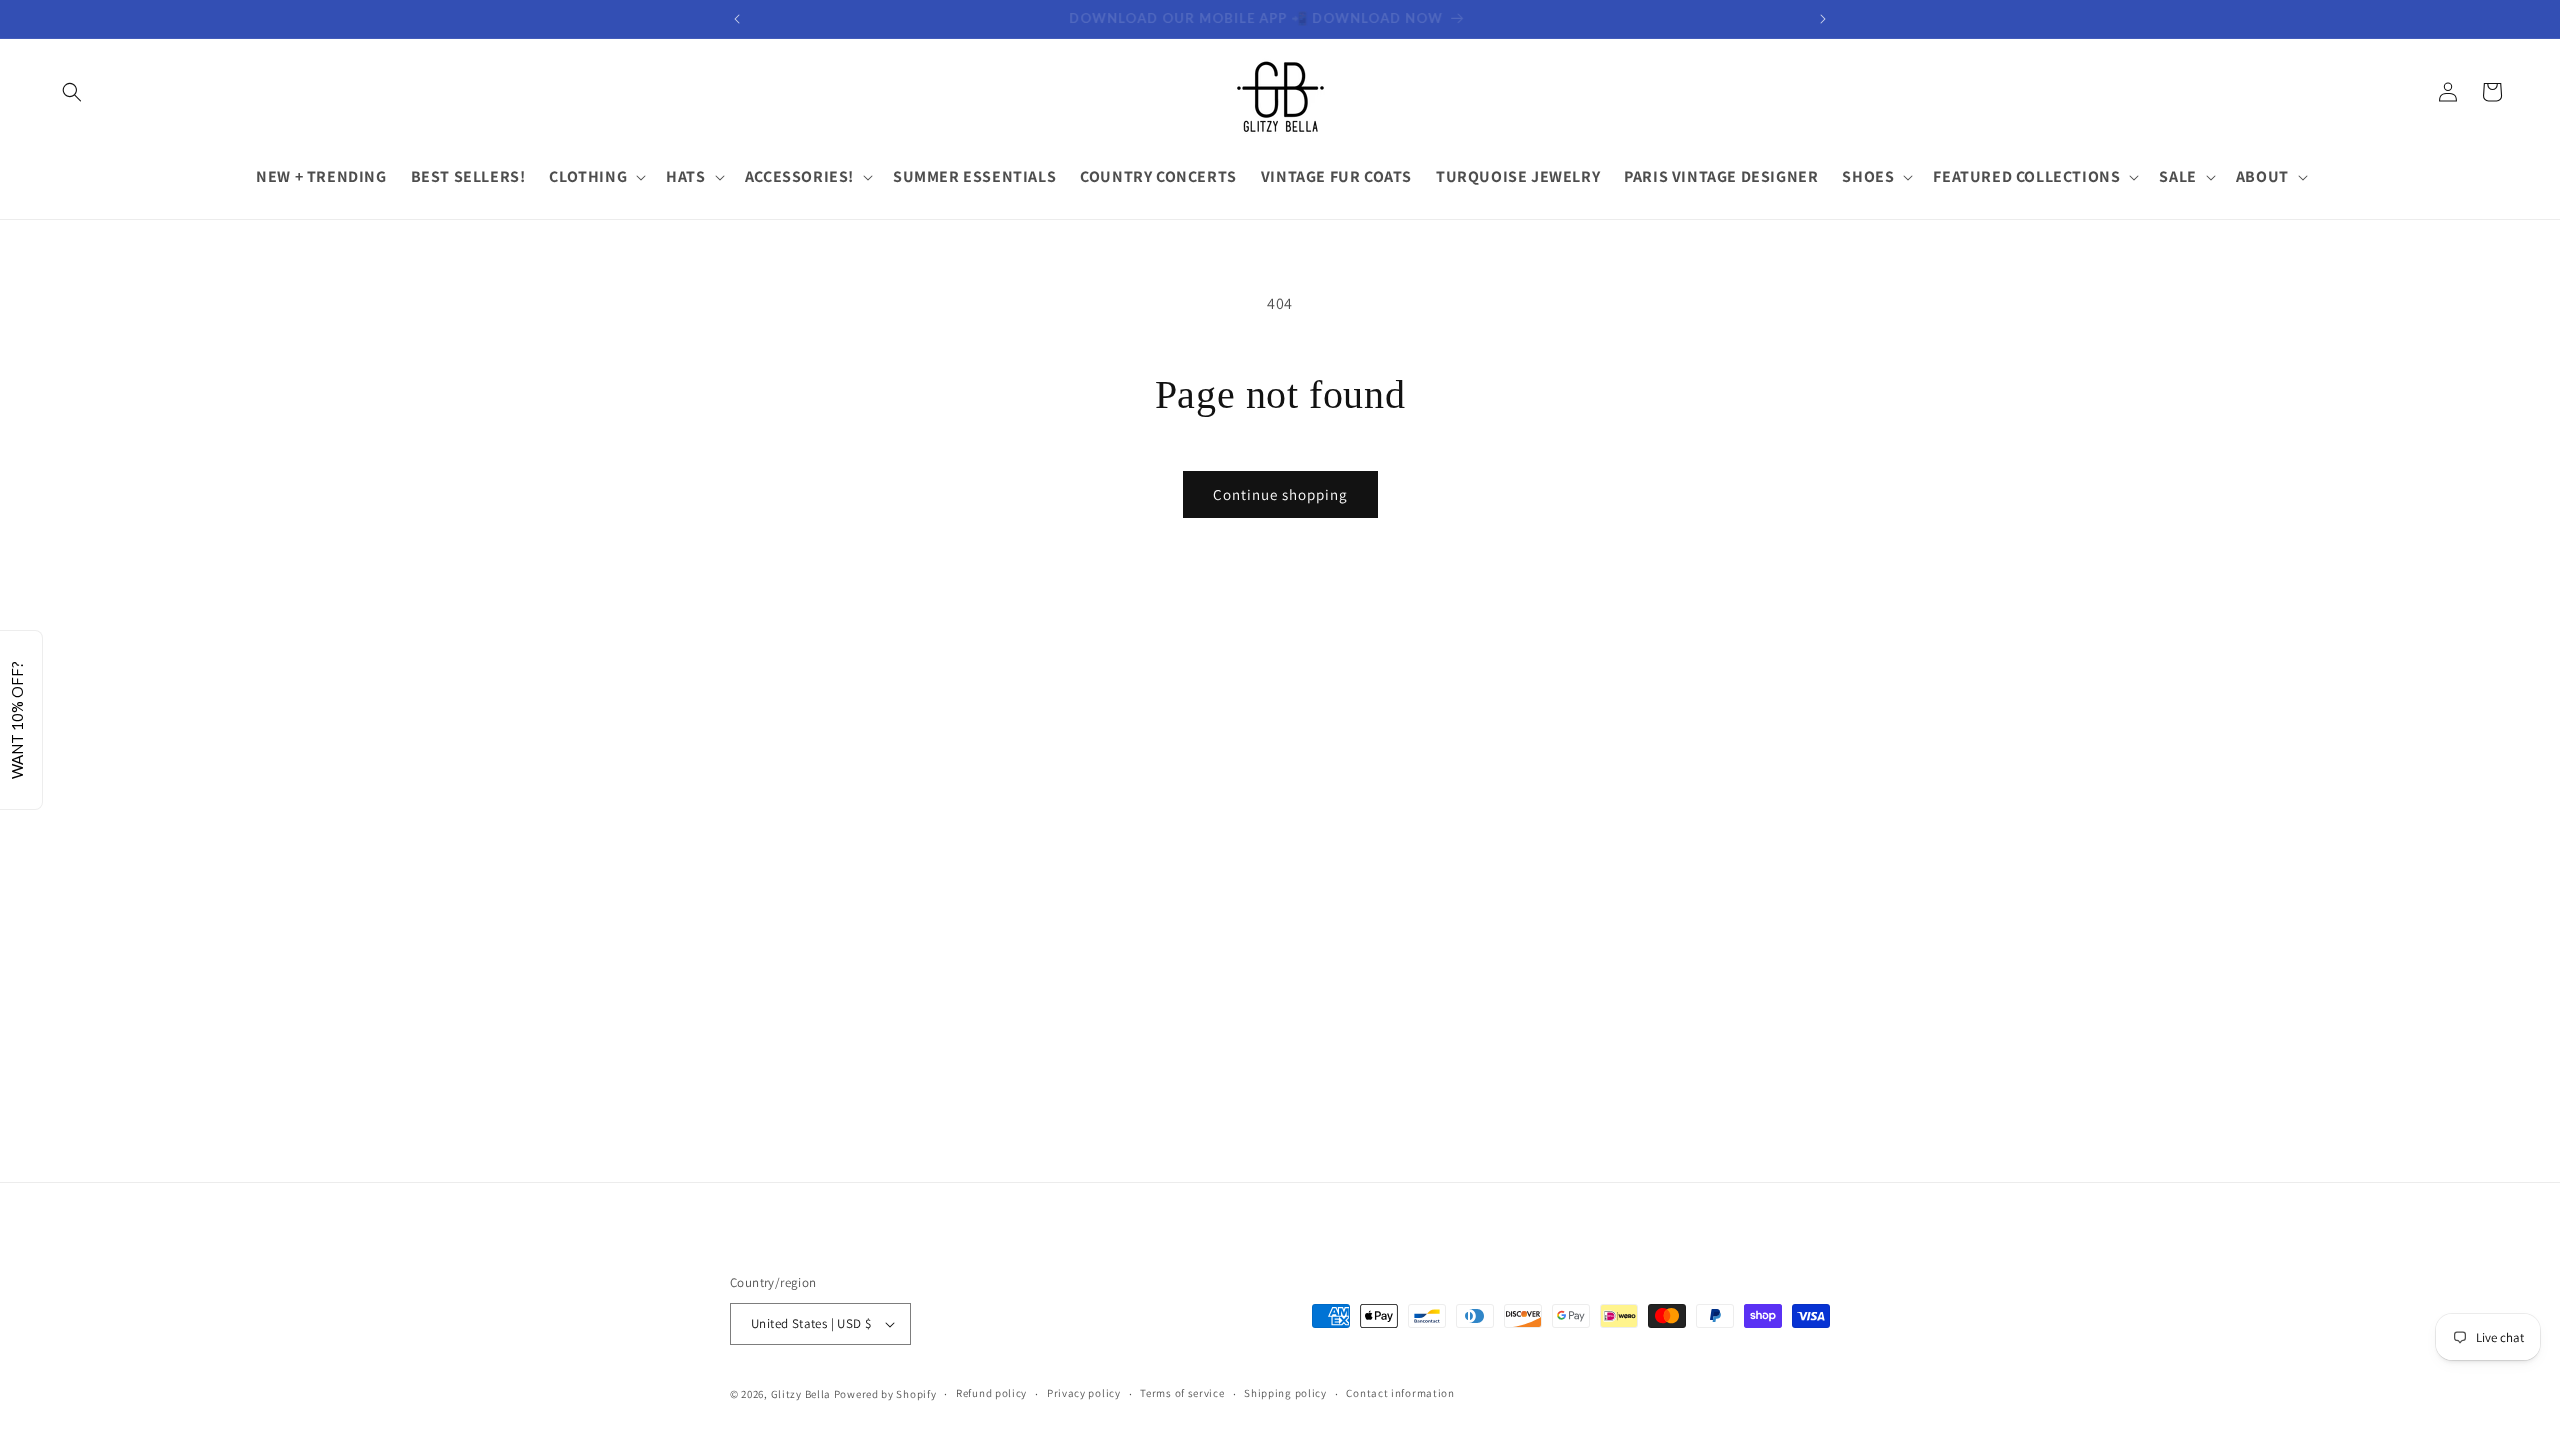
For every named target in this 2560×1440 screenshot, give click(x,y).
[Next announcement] (1823, 19)
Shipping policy (1285, 1393)
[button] (72, 92)
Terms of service (1182, 1393)
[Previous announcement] (737, 19)
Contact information (1400, 1393)
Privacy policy (1084, 1393)
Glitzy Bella (801, 1394)
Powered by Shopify (885, 1394)
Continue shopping (1280, 494)
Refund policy (991, 1393)
